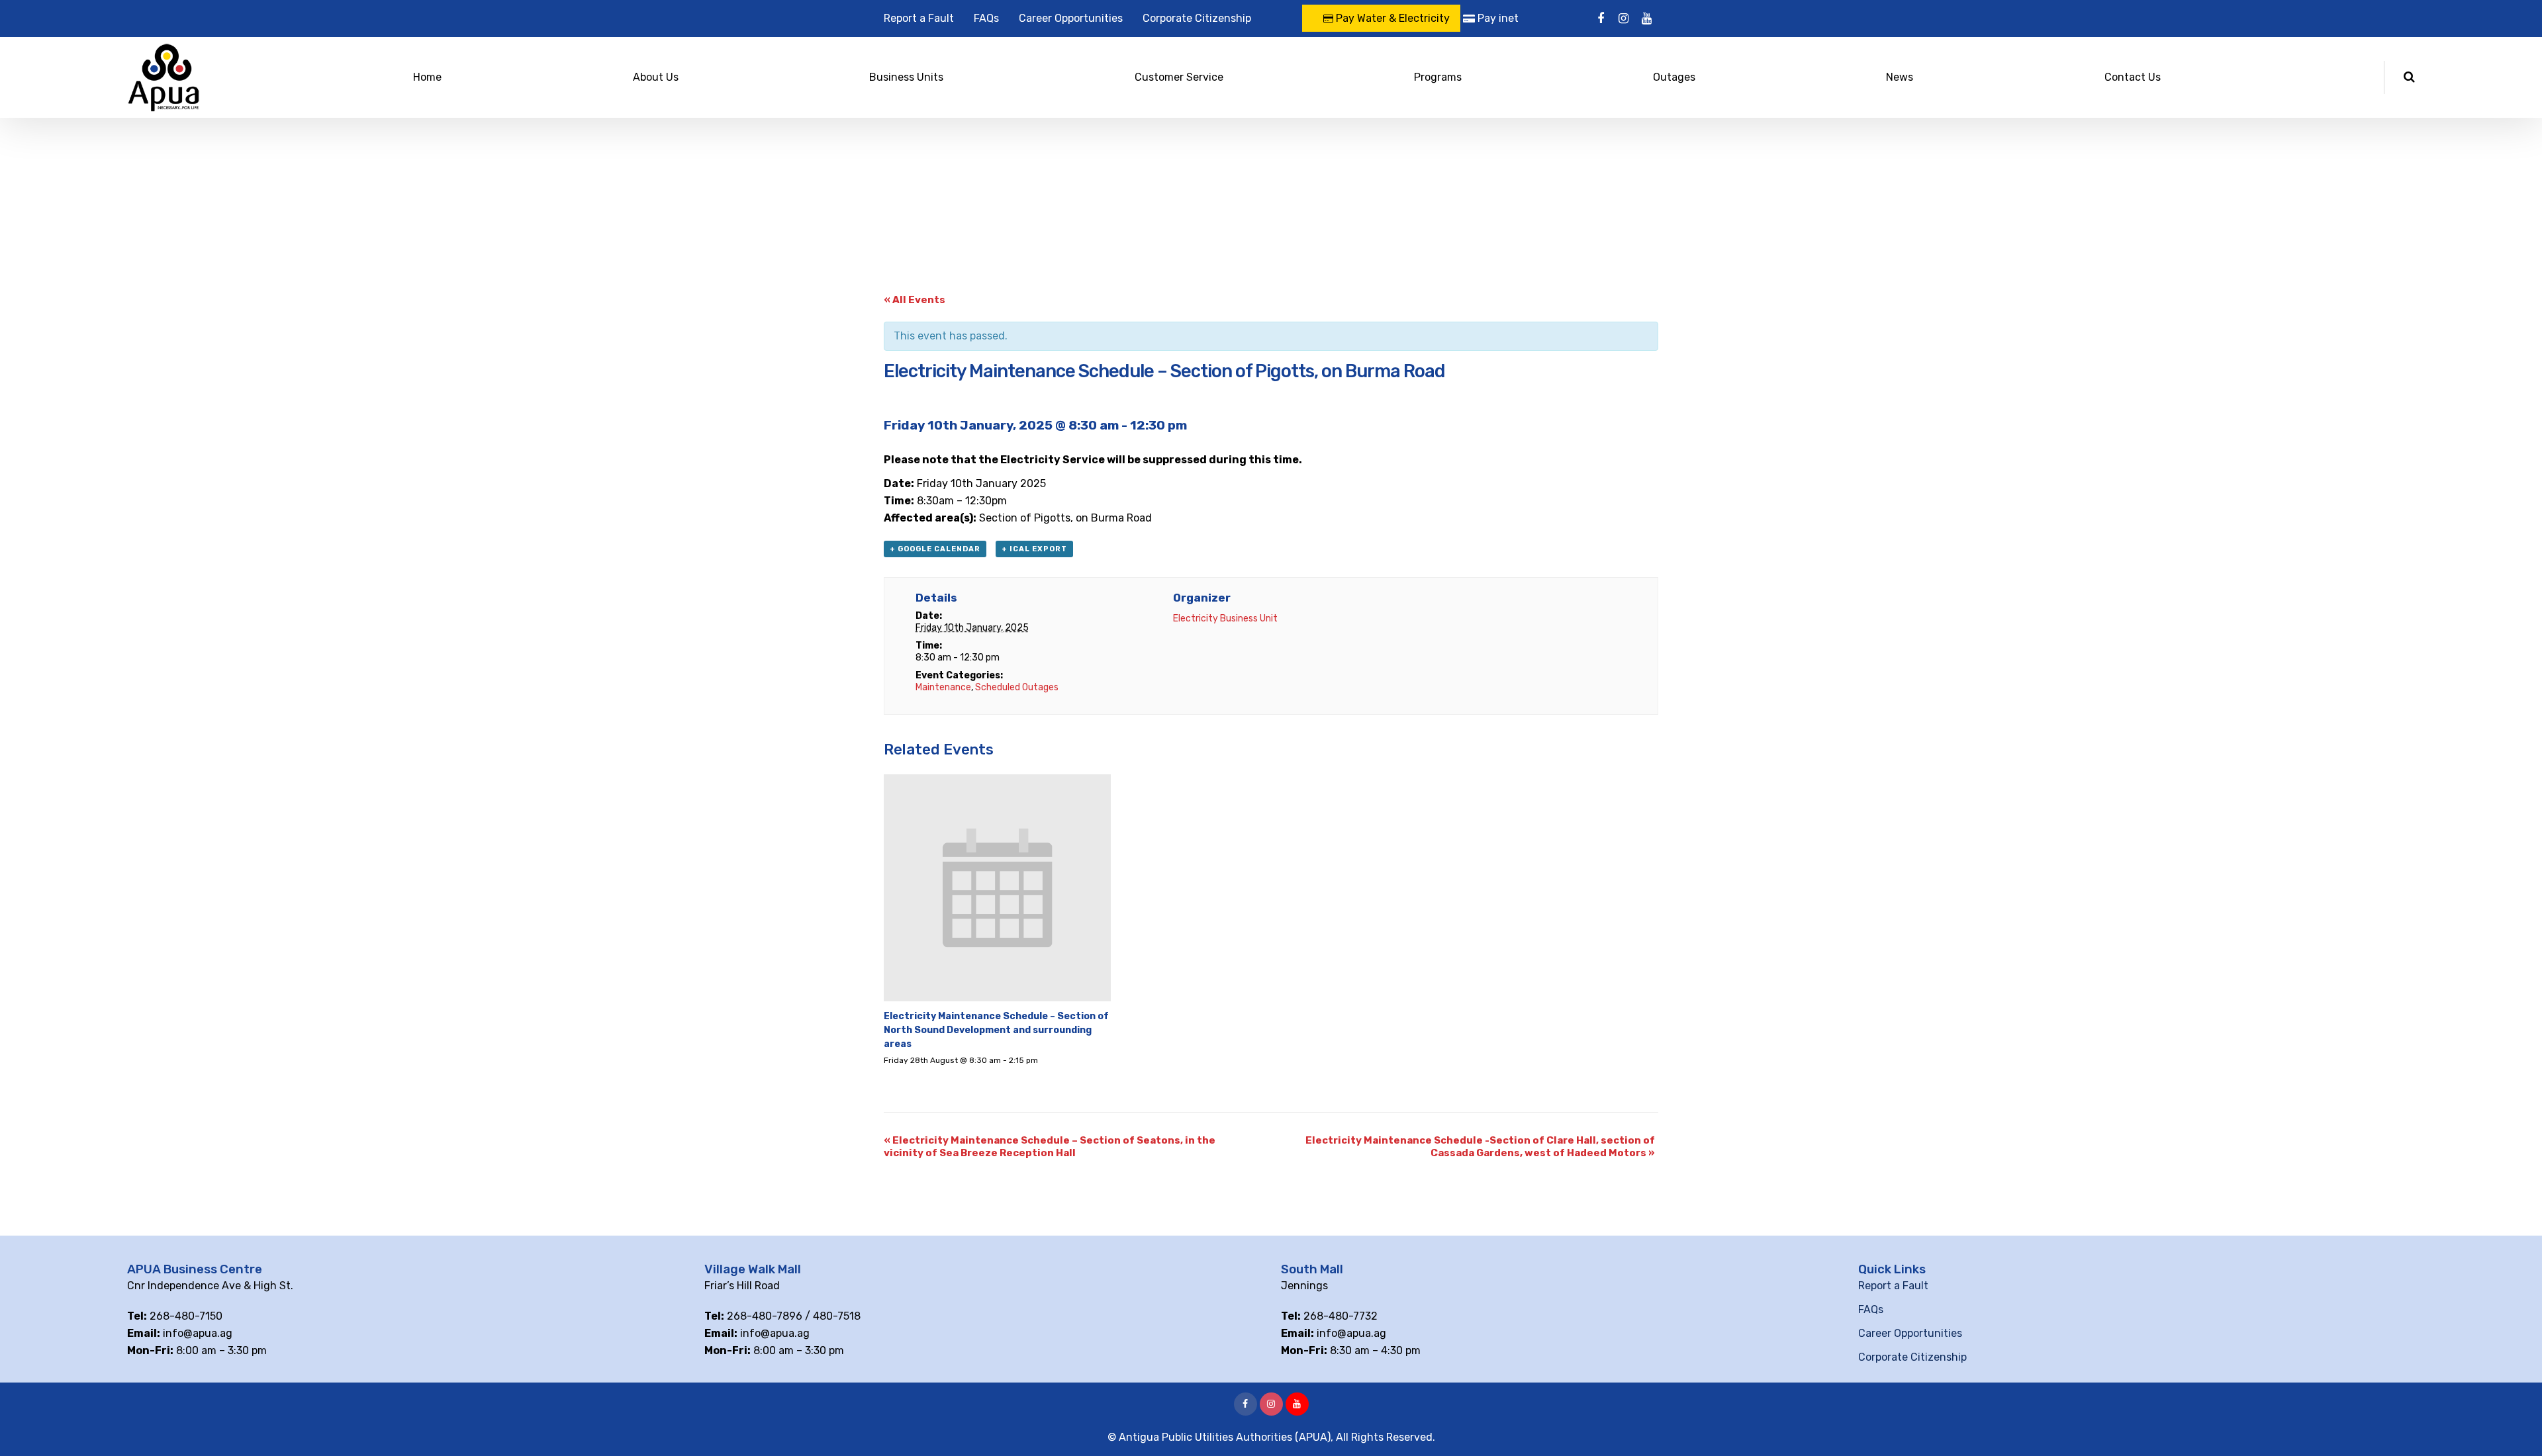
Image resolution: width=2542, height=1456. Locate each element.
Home (427, 77)
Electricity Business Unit (1225, 618)
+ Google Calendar (935, 549)
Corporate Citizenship (1197, 18)
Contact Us (2133, 77)
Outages (1674, 77)
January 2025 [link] (1011, 483)
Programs (1438, 77)
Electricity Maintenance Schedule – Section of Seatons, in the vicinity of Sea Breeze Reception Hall (1050, 1147)
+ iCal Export (1034, 549)
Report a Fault (919, 18)
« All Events (915, 300)
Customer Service (1179, 77)
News (1900, 77)
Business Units (906, 77)
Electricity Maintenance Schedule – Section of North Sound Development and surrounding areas (996, 1030)
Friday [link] (932, 483)
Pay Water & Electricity (1391, 18)
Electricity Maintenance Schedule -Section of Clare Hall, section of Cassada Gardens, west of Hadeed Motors (1480, 1147)
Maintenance (943, 687)
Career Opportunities (1071, 18)
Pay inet (1497, 18)
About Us (656, 77)
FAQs (986, 18)
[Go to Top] (2516, 1426)
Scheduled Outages (1017, 687)
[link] (1011, 483)
